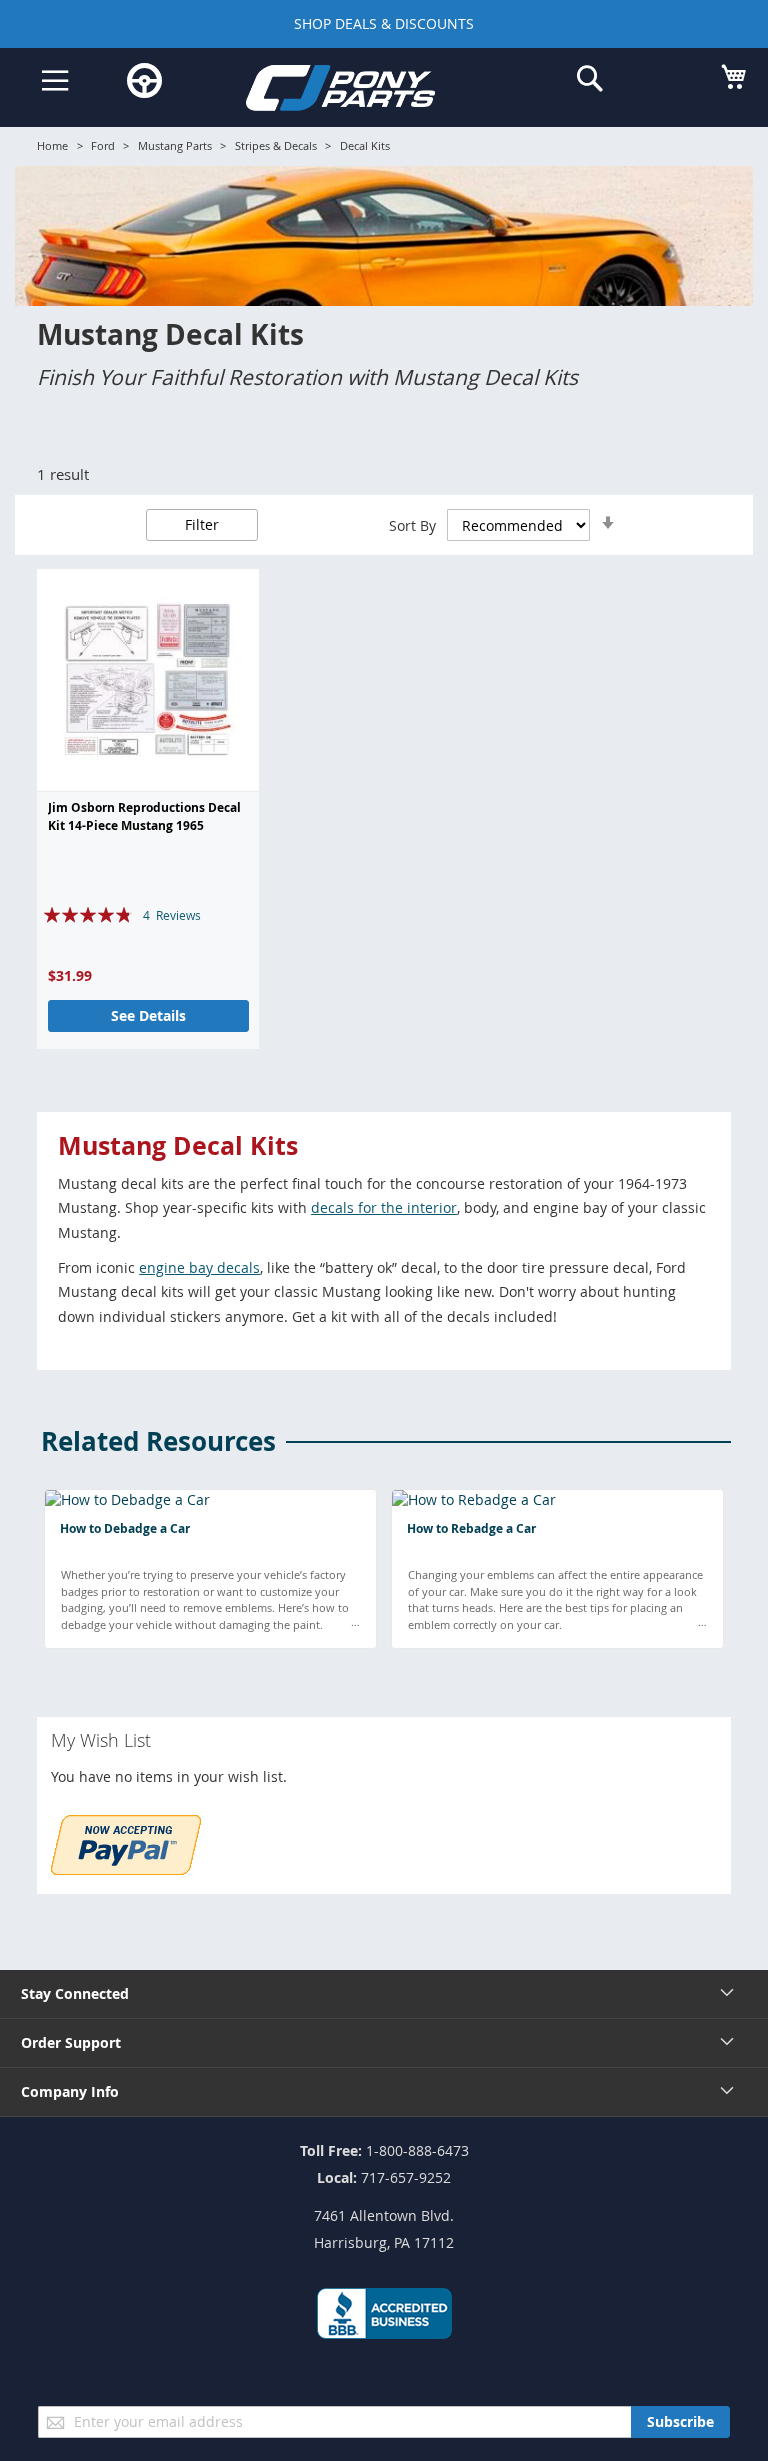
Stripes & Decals (276, 145)
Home (52, 145)
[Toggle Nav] (55, 81)
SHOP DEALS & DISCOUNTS (384, 23)
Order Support (71, 2042)
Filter (202, 524)
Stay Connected (75, 1993)
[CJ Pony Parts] (369, 91)
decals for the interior (384, 1207)
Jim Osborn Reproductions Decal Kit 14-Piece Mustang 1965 (144, 816)
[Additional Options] (126, 1869)
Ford (103, 145)
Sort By (412, 525)
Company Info (70, 2091)
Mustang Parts (175, 145)
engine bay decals (199, 1267)
